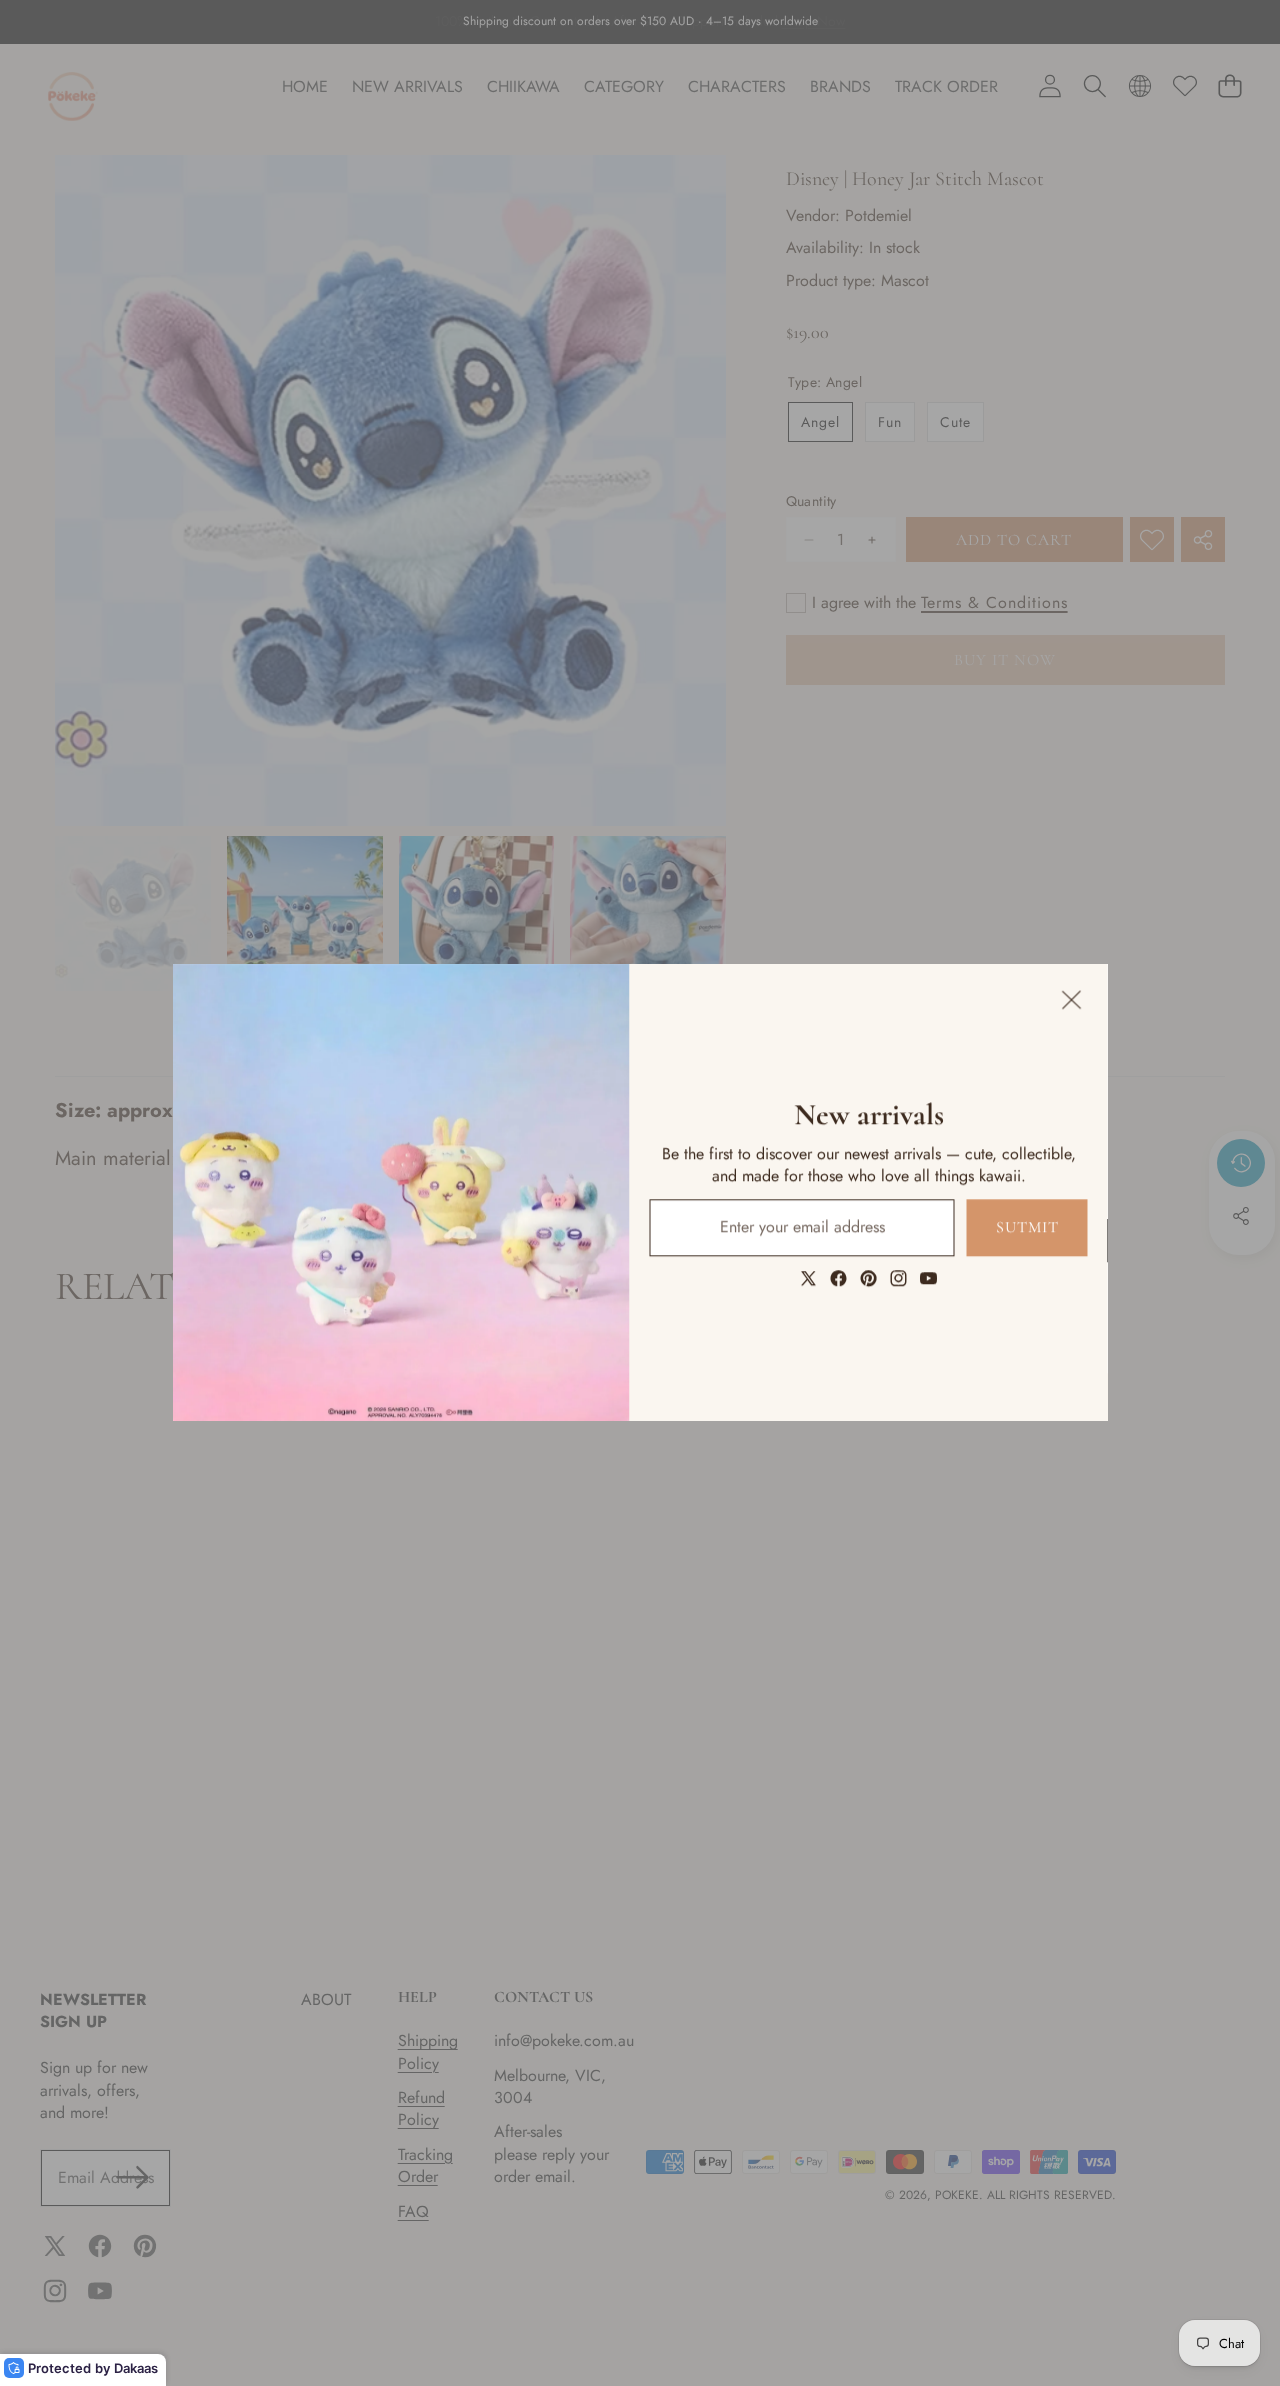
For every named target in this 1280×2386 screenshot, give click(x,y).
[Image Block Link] (401, 1192)
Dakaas (136, 2368)
